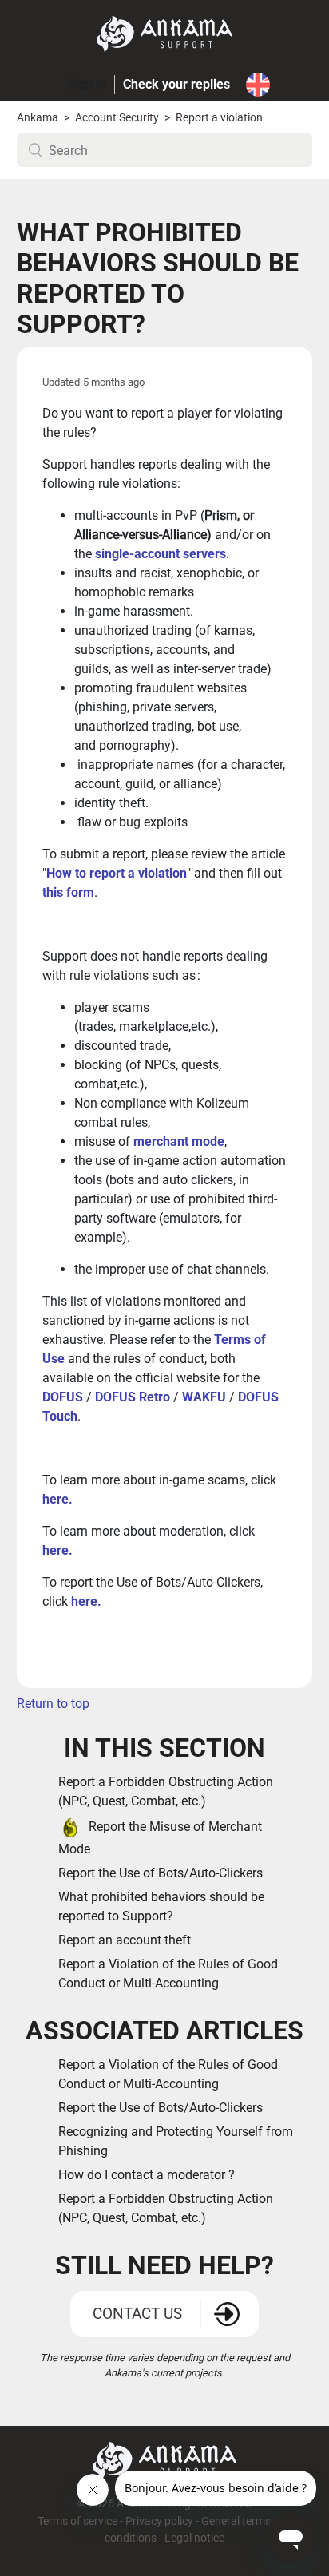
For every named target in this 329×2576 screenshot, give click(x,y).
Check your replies (176, 84)
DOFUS (63, 1397)
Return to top (53, 1704)
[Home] (164, 33)
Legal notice (194, 2538)
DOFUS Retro (133, 1397)
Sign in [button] (87, 84)
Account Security (118, 118)
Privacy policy (159, 2521)
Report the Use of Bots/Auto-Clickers (161, 1873)
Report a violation (219, 118)
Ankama (38, 118)
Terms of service (79, 2521)
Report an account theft (125, 1940)
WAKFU (204, 1397)
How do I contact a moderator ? (147, 2175)
